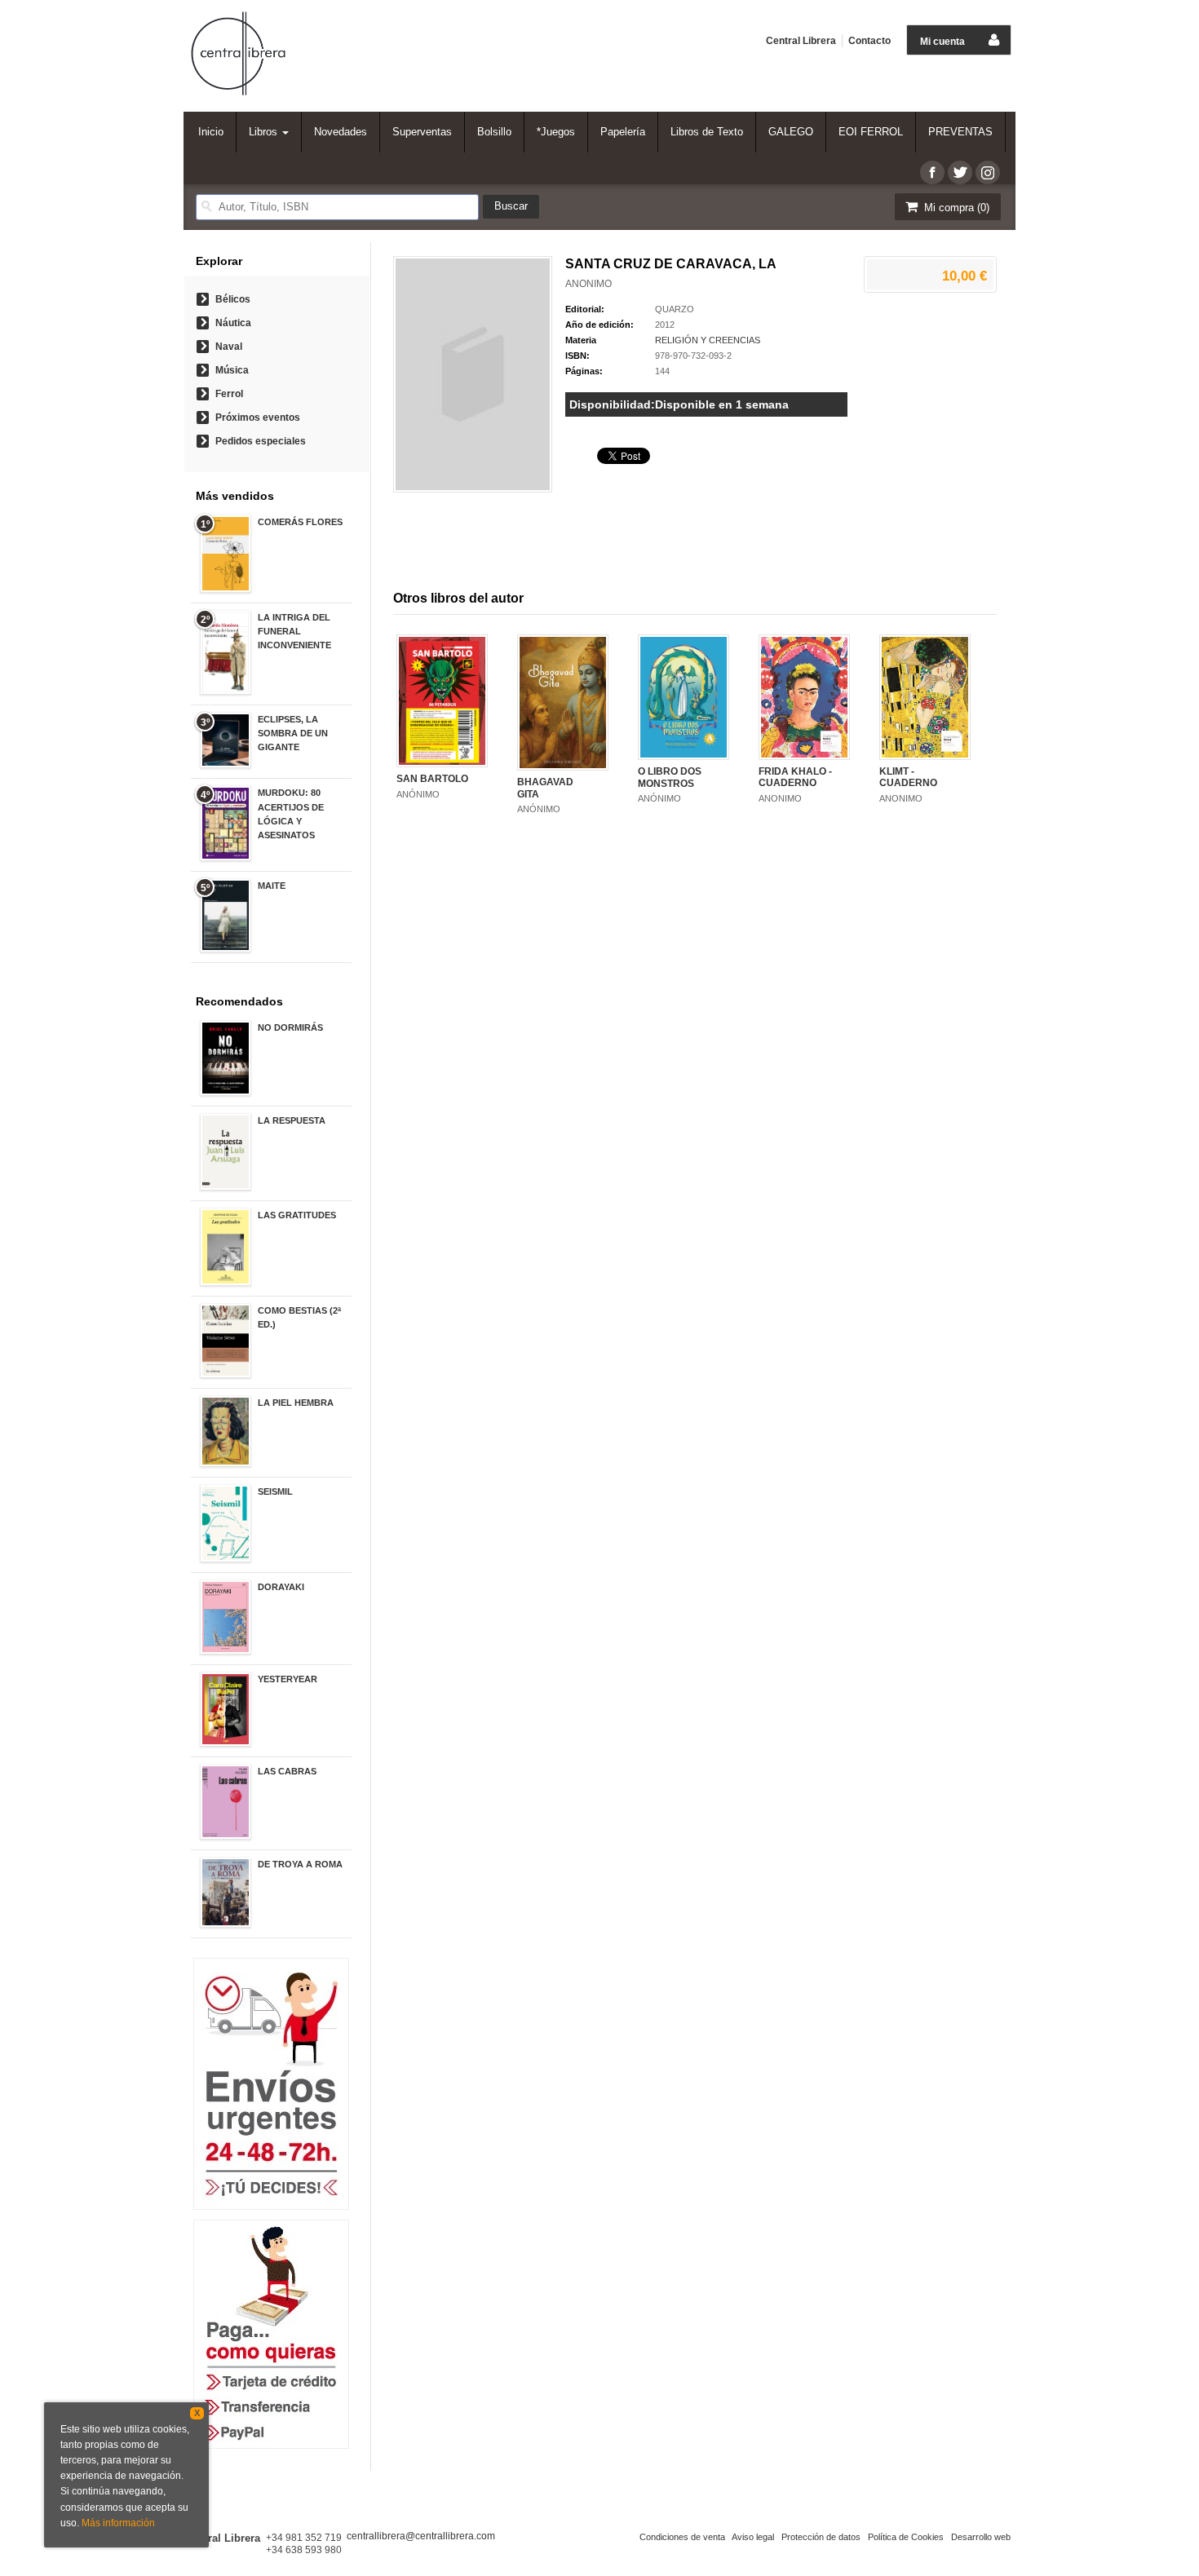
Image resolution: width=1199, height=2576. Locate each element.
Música (232, 370)
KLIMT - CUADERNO (908, 777)
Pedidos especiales (261, 441)
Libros (265, 132)
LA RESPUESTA (292, 1120)
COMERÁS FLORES (300, 522)
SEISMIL (275, 1491)
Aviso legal (753, 2537)
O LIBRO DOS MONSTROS (670, 777)
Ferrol (229, 394)
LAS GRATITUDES (297, 1215)
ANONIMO (588, 284)
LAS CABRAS (287, 1771)
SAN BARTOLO (432, 779)
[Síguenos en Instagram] (988, 172)
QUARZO (675, 309)
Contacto (869, 41)
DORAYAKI (281, 1587)
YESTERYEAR (288, 1679)
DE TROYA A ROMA (300, 1864)
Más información (118, 2523)
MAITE (272, 886)
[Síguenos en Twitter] (960, 172)
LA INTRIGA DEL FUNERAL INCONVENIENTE (294, 631)
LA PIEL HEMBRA (296, 1403)
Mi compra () (955, 208)
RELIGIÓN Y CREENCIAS (708, 340)
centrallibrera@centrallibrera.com (421, 2536)
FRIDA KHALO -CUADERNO (795, 777)
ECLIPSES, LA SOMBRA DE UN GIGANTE (293, 733)
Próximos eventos (258, 418)
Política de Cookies (906, 2537)
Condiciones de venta (682, 2537)
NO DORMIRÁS (290, 1027)
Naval (229, 347)
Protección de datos (821, 2537)
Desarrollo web (981, 2537)
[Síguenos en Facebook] (932, 172)
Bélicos (233, 299)
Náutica (233, 323)
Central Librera (801, 41)
